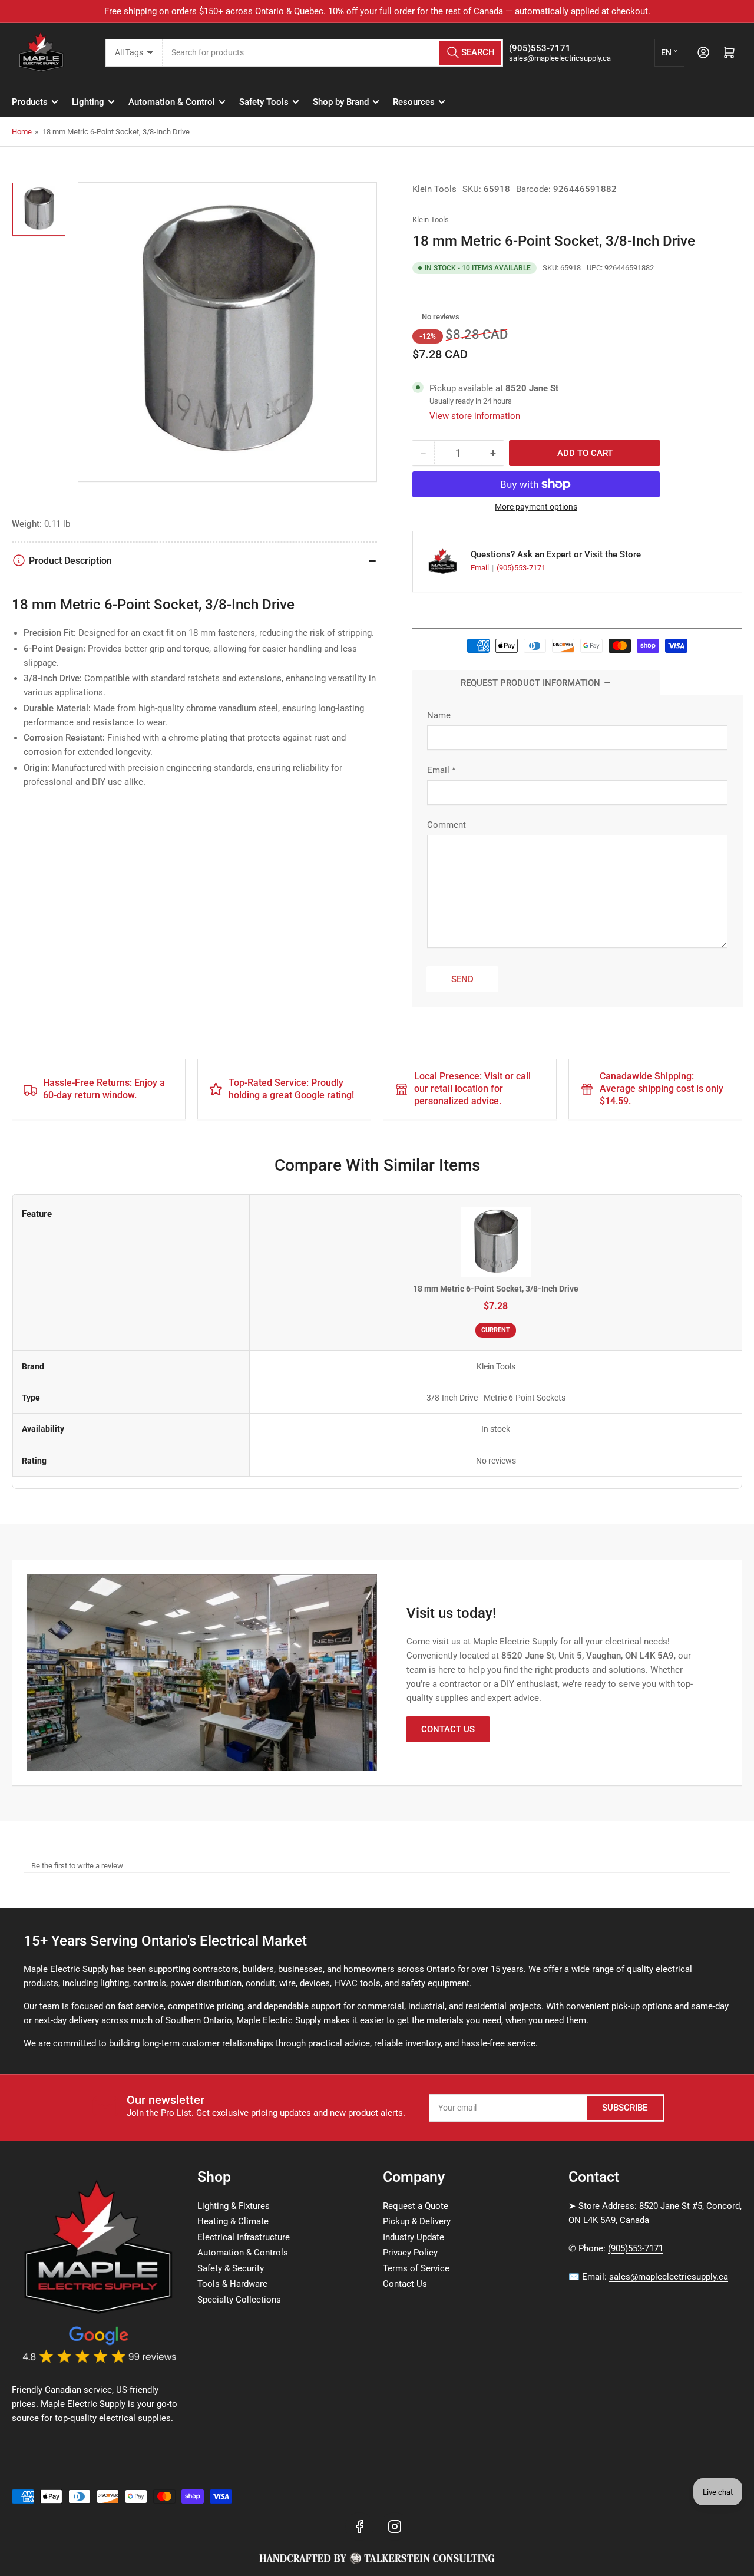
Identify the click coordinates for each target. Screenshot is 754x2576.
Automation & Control (172, 102)
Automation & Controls (243, 2253)
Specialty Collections (239, 2300)
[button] (416, 317)
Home (22, 132)
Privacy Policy (410, 2253)
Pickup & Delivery (417, 2221)
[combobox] (333, 53)
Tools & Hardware (232, 2284)
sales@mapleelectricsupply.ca (669, 2277)
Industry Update (414, 2237)
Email (481, 568)
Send (462, 979)
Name (439, 715)
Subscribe (625, 2108)
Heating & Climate (233, 2221)
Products (30, 102)
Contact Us (448, 1729)
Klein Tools (434, 189)
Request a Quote (416, 2206)
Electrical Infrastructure (244, 2237)
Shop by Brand (341, 102)
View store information (475, 416)
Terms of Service (416, 2268)
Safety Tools (264, 102)
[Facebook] (359, 2527)
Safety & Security (231, 2268)
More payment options (536, 507)
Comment (447, 825)
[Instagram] (395, 2527)
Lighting (88, 102)
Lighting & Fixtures (234, 2206)
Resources (414, 102)
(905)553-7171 (521, 568)
